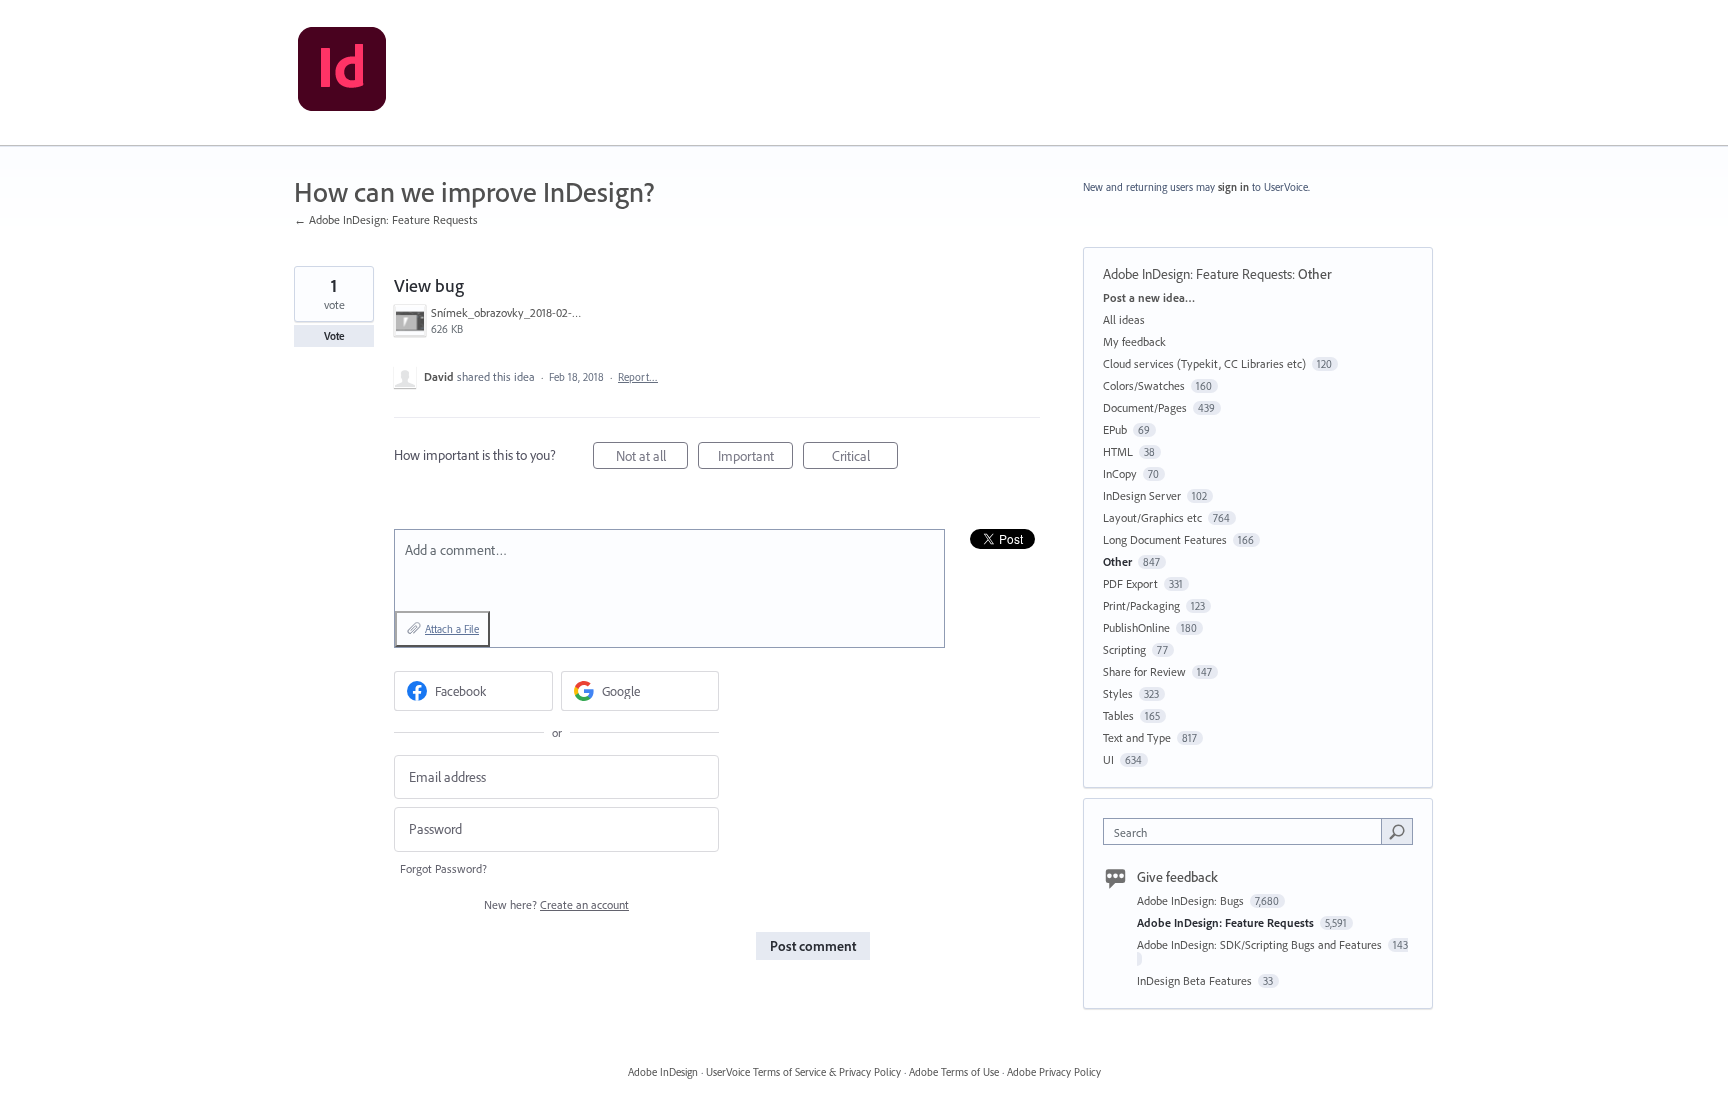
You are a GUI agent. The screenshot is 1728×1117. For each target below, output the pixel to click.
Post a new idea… (1149, 297)
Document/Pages (1145, 407)
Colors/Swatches (1144, 385)
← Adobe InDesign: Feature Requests (386, 219)
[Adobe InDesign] (342, 73)
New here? (556, 904)
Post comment (813, 946)
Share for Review (1144, 671)
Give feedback (1177, 877)
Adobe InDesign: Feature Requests (1197, 274)
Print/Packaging (1141, 605)
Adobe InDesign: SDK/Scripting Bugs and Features (1261, 944)
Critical (865, 458)
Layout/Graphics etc (1152, 517)
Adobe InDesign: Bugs (1192, 900)
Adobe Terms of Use (954, 1072)
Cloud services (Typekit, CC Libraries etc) (1204, 363)
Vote (334, 336)
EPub (1115, 429)
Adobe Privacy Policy (1054, 1072)
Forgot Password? (443, 868)
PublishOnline (1136, 627)
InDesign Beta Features (1196, 980)
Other (1315, 274)
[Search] (1397, 831)
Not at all (652, 458)
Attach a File (452, 629)
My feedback (1134, 341)
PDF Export (1130, 583)
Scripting (1124, 649)
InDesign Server (1142, 495)
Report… (638, 377)
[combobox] (1247, 831)
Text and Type (1137, 737)
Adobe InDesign (663, 1072)
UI (1108, 759)
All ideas (1124, 319)
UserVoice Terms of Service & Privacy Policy (803, 1072)
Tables (1118, 715)
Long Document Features (1165, 539)
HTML (1118, 451)
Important (755, 458)
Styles (1118, 693)
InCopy (1120, 473)
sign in (1233, 187)
